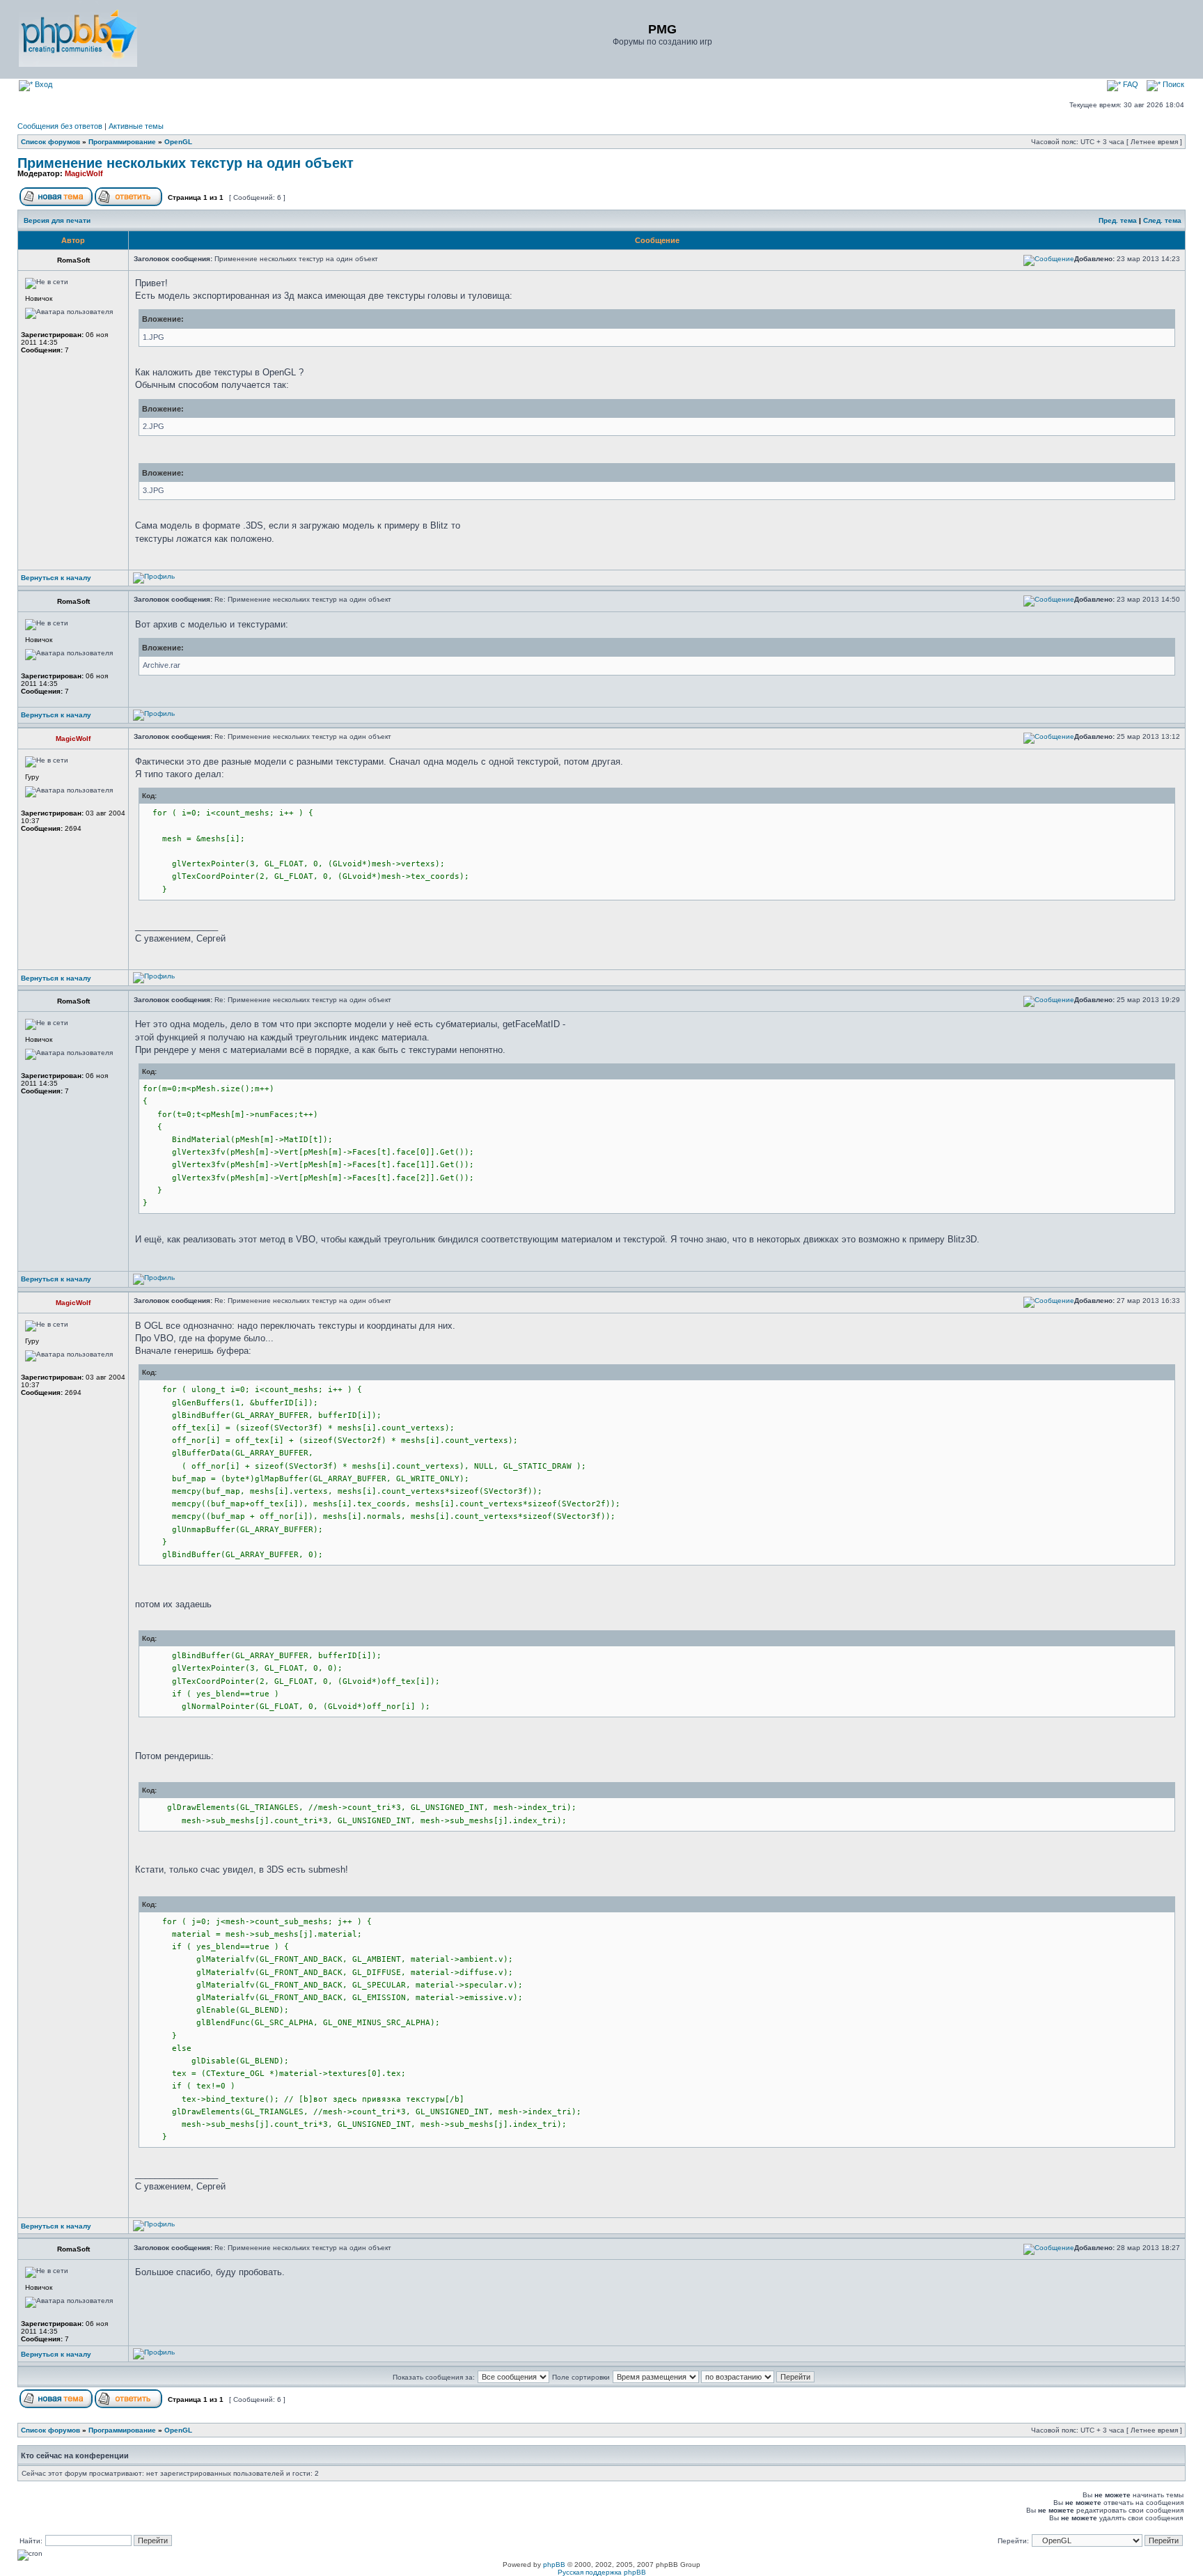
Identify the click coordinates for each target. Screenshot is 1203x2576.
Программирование (122, 142)
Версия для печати (57, 220)
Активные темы (136, 126)
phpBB (554, 2565)
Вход (42, 84)
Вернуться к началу (56, 578)
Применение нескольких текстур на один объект (186, 163)
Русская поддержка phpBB (602, 2572)
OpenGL (178, 142)
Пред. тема (1118, 220)
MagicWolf (84, 173)
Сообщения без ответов (60, 126)
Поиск (1172, 84)
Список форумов (50, 142)
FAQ (1130, 84)
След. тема (1162, 220)
